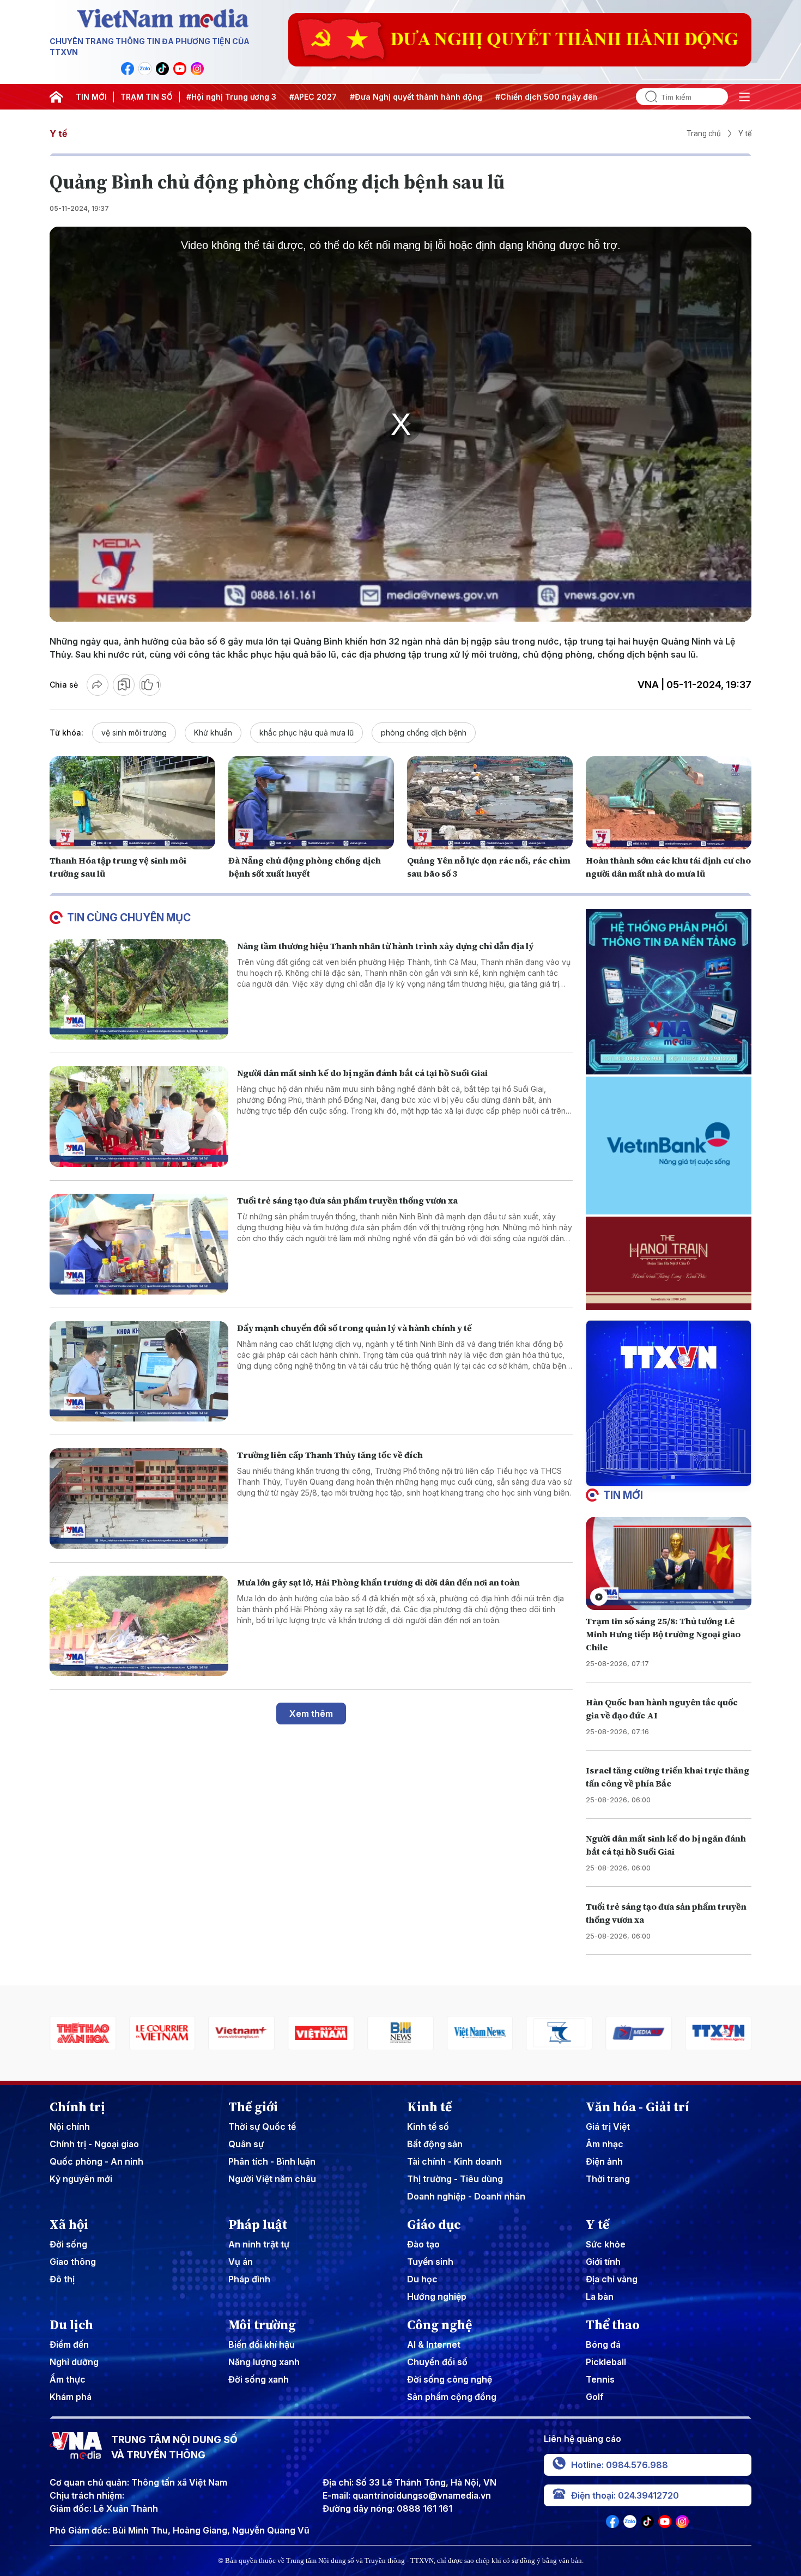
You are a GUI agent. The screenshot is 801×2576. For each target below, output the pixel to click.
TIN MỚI (91, 97)
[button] (664, 1477)
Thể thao (613, 2325)
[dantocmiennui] (480, 2033)
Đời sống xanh (259, 2379)
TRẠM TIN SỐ (147, 97)
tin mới (623, 1495)
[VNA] (128, 69)
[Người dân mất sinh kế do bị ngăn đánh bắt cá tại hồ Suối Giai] (139, 1117)
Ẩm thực (68, 2379)
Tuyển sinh (430, 2262)
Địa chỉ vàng (612, 2279)
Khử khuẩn (213, 733)
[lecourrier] (83, 2033)
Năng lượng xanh (264, 2362)
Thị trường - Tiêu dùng (455, 2179)
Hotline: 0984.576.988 (620, 2465)
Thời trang (608, 2179)
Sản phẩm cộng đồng (452, 2397)
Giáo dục (434, 2225)
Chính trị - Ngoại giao (94, 2144)
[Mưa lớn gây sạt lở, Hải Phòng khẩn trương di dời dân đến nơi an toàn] (139, 1626)
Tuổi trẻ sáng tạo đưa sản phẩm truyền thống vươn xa (347, 1200)
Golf (595, 2397)
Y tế (58, 133)
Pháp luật (258, 2225)
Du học (422, 2279)
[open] (744, 97)
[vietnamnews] (400, 2033)
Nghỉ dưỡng (74, 2362)
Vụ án (241, 2262)
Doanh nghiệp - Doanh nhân (466, 2196)
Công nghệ (439, 2325)
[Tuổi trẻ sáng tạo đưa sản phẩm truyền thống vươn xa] (139, 1244)
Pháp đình (249, 2279)
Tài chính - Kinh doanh (454, 2161)
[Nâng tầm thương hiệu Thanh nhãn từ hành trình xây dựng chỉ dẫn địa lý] (139, 990)
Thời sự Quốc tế (262, 2127)
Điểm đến (69, 2344)
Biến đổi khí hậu (262, 2344)
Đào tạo (423, 2244)
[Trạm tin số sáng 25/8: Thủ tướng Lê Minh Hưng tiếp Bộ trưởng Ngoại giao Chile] (669, 1563)
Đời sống (68, 2244)
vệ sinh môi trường (134, 733)
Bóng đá (603, 2344)
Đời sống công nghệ (450, 2379)
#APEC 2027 (313, 97)
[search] (647, 97)
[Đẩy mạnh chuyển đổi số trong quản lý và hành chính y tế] (139, 1372)
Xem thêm (311, 1714)
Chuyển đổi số (437, 2362)
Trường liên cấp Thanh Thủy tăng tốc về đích (330, 1455)
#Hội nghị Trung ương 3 (231, 97)
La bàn (600, 2296)
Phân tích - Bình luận (272, 2161)
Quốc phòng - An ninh (96, 2161)
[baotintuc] (718, 2033)
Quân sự (246, 2144)
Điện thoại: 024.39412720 (625, 2495)
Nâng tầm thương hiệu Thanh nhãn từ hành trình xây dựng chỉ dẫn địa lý (385, 946)
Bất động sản (435, 2144)
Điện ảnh (604, 2161)
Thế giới (253, 2107)
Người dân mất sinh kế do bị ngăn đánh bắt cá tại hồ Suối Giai (362, 1073)
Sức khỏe (606, 2244)
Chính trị (77, 2107)
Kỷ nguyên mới (81, 2179)
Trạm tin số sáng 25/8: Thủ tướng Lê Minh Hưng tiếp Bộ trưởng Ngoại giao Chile (663, 1634)
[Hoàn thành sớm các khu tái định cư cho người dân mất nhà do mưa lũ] (669, 803)
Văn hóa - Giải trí (638, 2107)
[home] (56, 97)
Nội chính (70, 2127)
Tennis (600, 2379)
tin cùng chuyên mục (129, 918)
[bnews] (321, 2033)
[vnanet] (639, 2033)
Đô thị (62, 2279)
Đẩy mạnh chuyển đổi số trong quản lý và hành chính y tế (354, 1328)
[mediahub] (560, 2033)
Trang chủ (704, 133)
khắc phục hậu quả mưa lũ (307, 733)
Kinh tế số (428, 2127)
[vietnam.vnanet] (242, 2033)
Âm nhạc (605, 2144)
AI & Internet (434, 2344)
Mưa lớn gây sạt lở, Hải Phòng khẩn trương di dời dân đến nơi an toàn (378, 1582)
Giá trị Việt (608, 2127)
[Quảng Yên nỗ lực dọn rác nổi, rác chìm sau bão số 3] (490, 803)
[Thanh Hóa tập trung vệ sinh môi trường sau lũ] (132, 803)
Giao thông (73, 2262)
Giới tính (603, 2262)
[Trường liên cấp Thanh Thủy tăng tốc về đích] (139, 1499)
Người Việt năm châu (272, 2179)
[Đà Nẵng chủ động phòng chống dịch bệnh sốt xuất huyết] (311, 803)
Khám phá (71, 2397)
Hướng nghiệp (437, 2296)
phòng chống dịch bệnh (424, 733)
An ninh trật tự (259, 2244)
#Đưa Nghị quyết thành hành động (416, 97)
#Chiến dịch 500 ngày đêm (547, 97)
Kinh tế (429, 2107)
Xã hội (69, 2225)
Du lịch (71, 2325)
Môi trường (262, 2325)
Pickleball (606, 2362)
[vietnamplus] (162, 2033)
